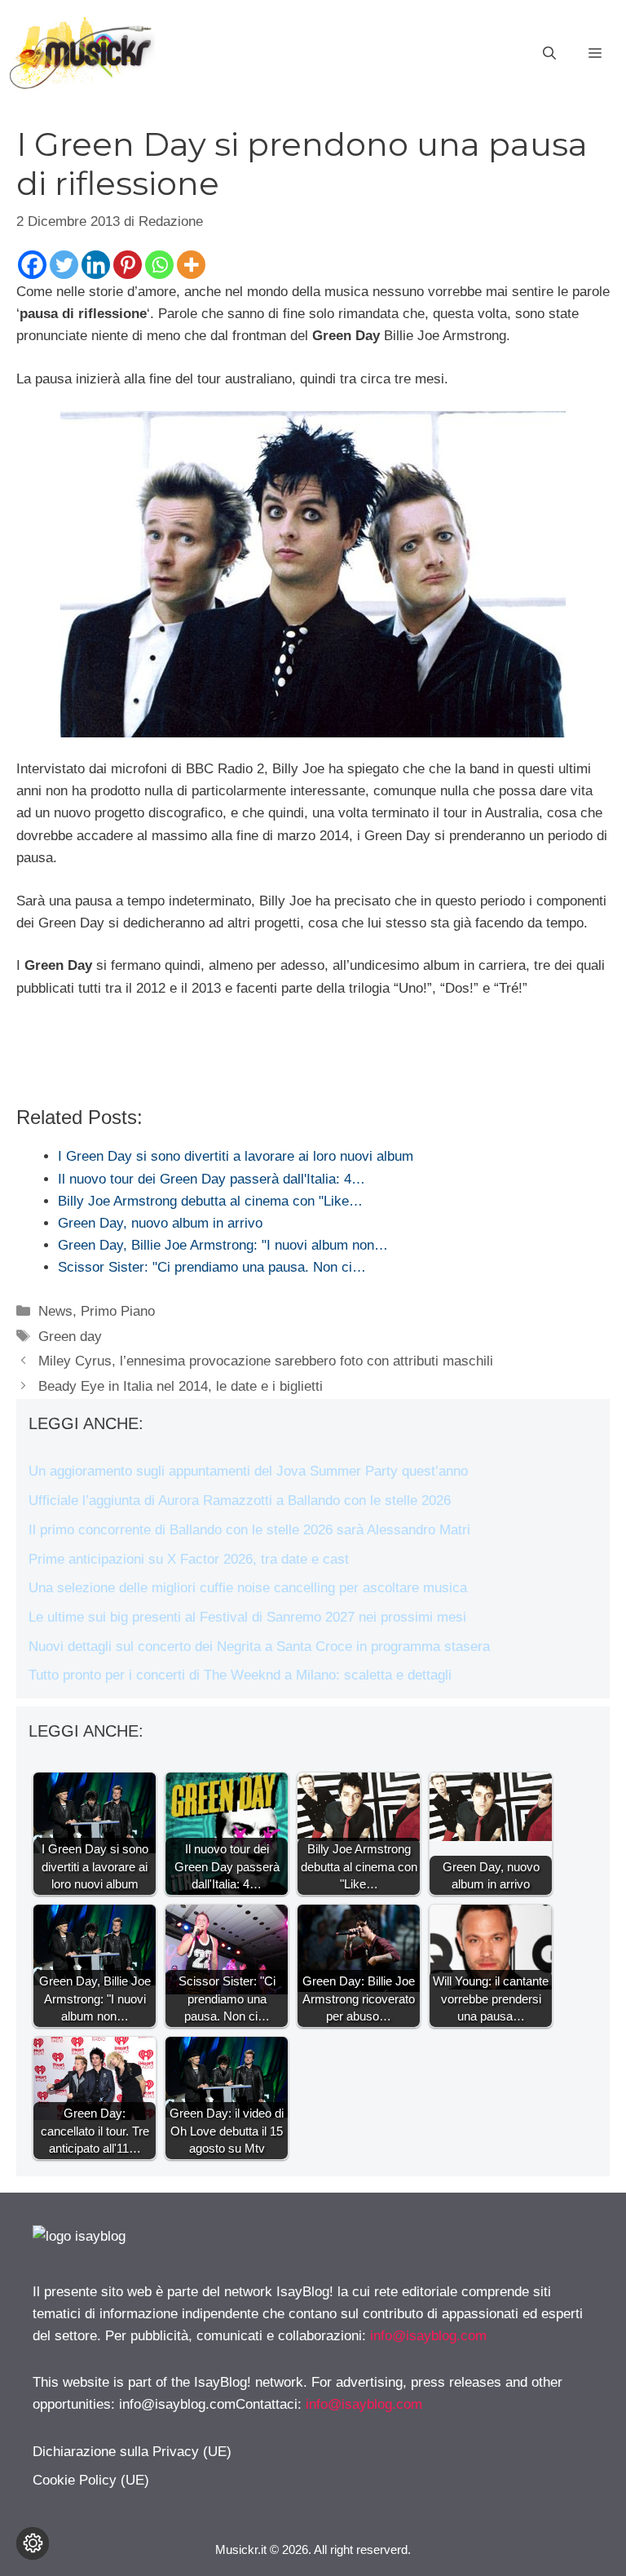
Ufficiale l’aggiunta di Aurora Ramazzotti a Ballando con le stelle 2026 (240, 1500)
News (55, 1311)
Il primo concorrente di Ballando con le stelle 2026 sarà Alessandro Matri (249, 1530)
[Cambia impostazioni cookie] (33, 2543)
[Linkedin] (96, 265)
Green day (70, 1337)
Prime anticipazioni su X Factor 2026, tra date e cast (189, 1559)
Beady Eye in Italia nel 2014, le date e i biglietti (181, 1386)
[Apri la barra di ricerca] (549, 54)
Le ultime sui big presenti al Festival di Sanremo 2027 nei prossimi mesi (247, 1617)
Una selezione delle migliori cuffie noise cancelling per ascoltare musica (248, 1588)
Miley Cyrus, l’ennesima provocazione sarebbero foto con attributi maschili (266, 1361)
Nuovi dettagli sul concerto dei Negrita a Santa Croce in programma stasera (259, 1647)
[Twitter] (64, 265)
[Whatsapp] (159, 265)
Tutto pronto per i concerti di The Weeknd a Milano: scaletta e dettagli (240, 1675)
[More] (191, 265)
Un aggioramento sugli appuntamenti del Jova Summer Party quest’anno (248, 1471)
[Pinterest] (128, 265)
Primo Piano (118, 1311)
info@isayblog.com (428, 2336)
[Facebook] (32, 265)
